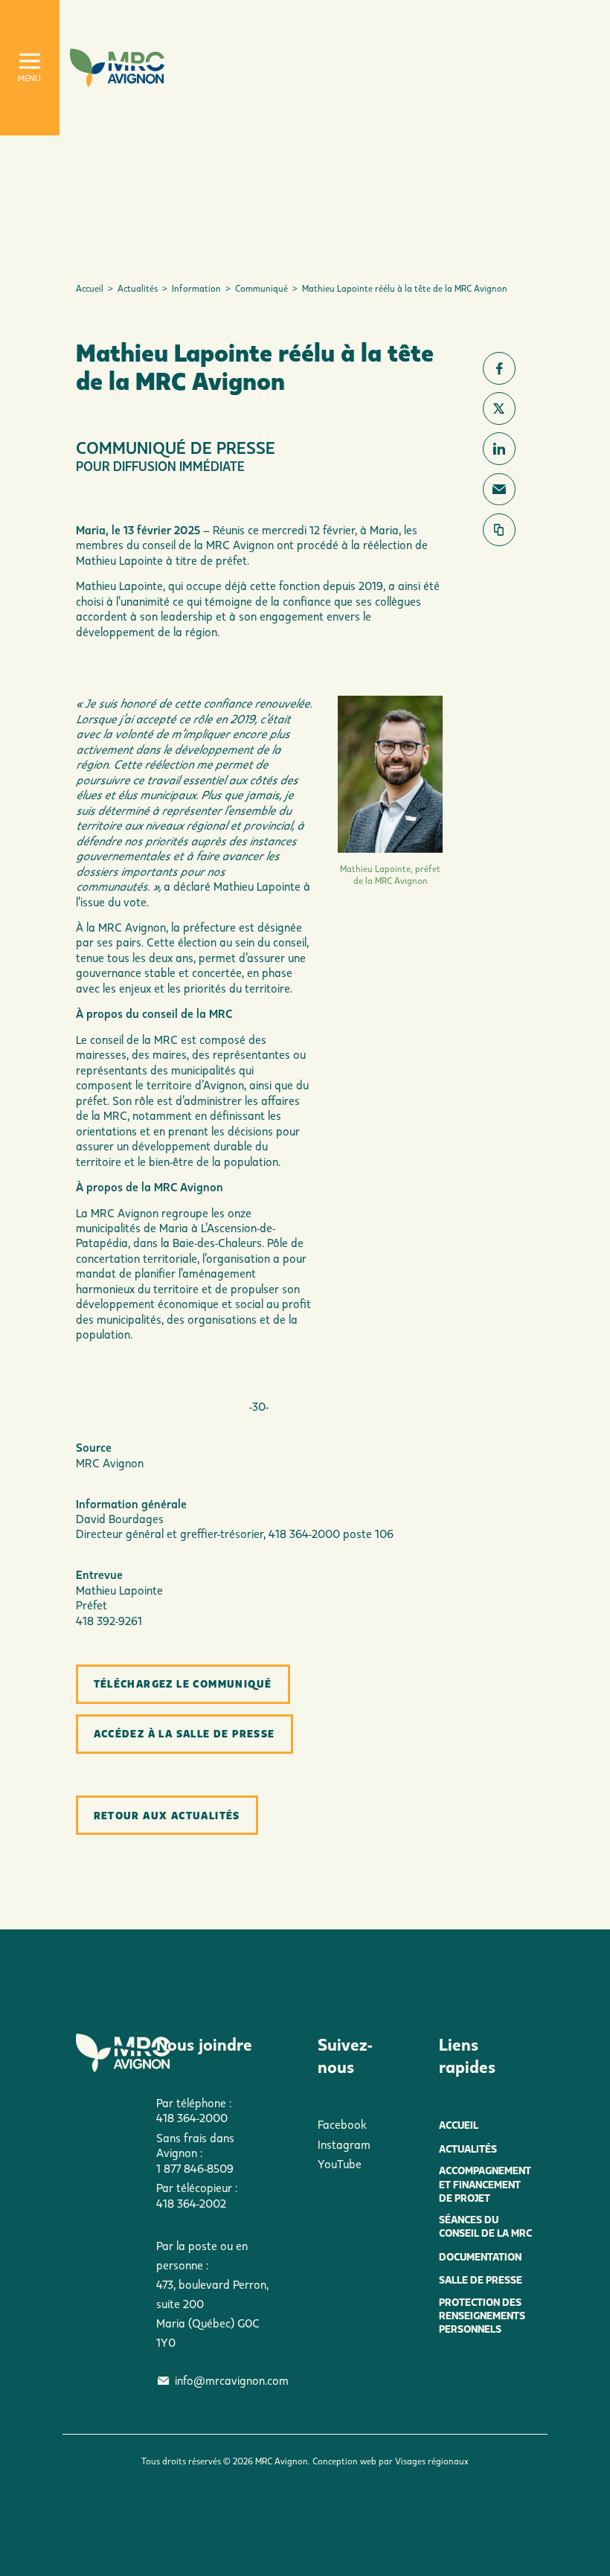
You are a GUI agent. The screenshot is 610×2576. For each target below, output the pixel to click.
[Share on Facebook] (499, 368)
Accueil (90, 288)
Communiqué (261, 288)
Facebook (342, 2124)
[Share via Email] (499, 490)
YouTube (340, 2163)
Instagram (344, 2144)
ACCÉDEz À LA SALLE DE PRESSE (184, 1733)
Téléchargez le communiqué (183, 1683)
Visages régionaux (432, 2461)
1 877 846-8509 (195, 2168)
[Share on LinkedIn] (499, 449)
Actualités (138, 288)
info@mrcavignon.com (232, 2380)
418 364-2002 (191, 2203)
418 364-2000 (192, 2117)
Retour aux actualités (167, 1815)
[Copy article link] (499, 530)
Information (196, 288)
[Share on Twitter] (499, 408)
